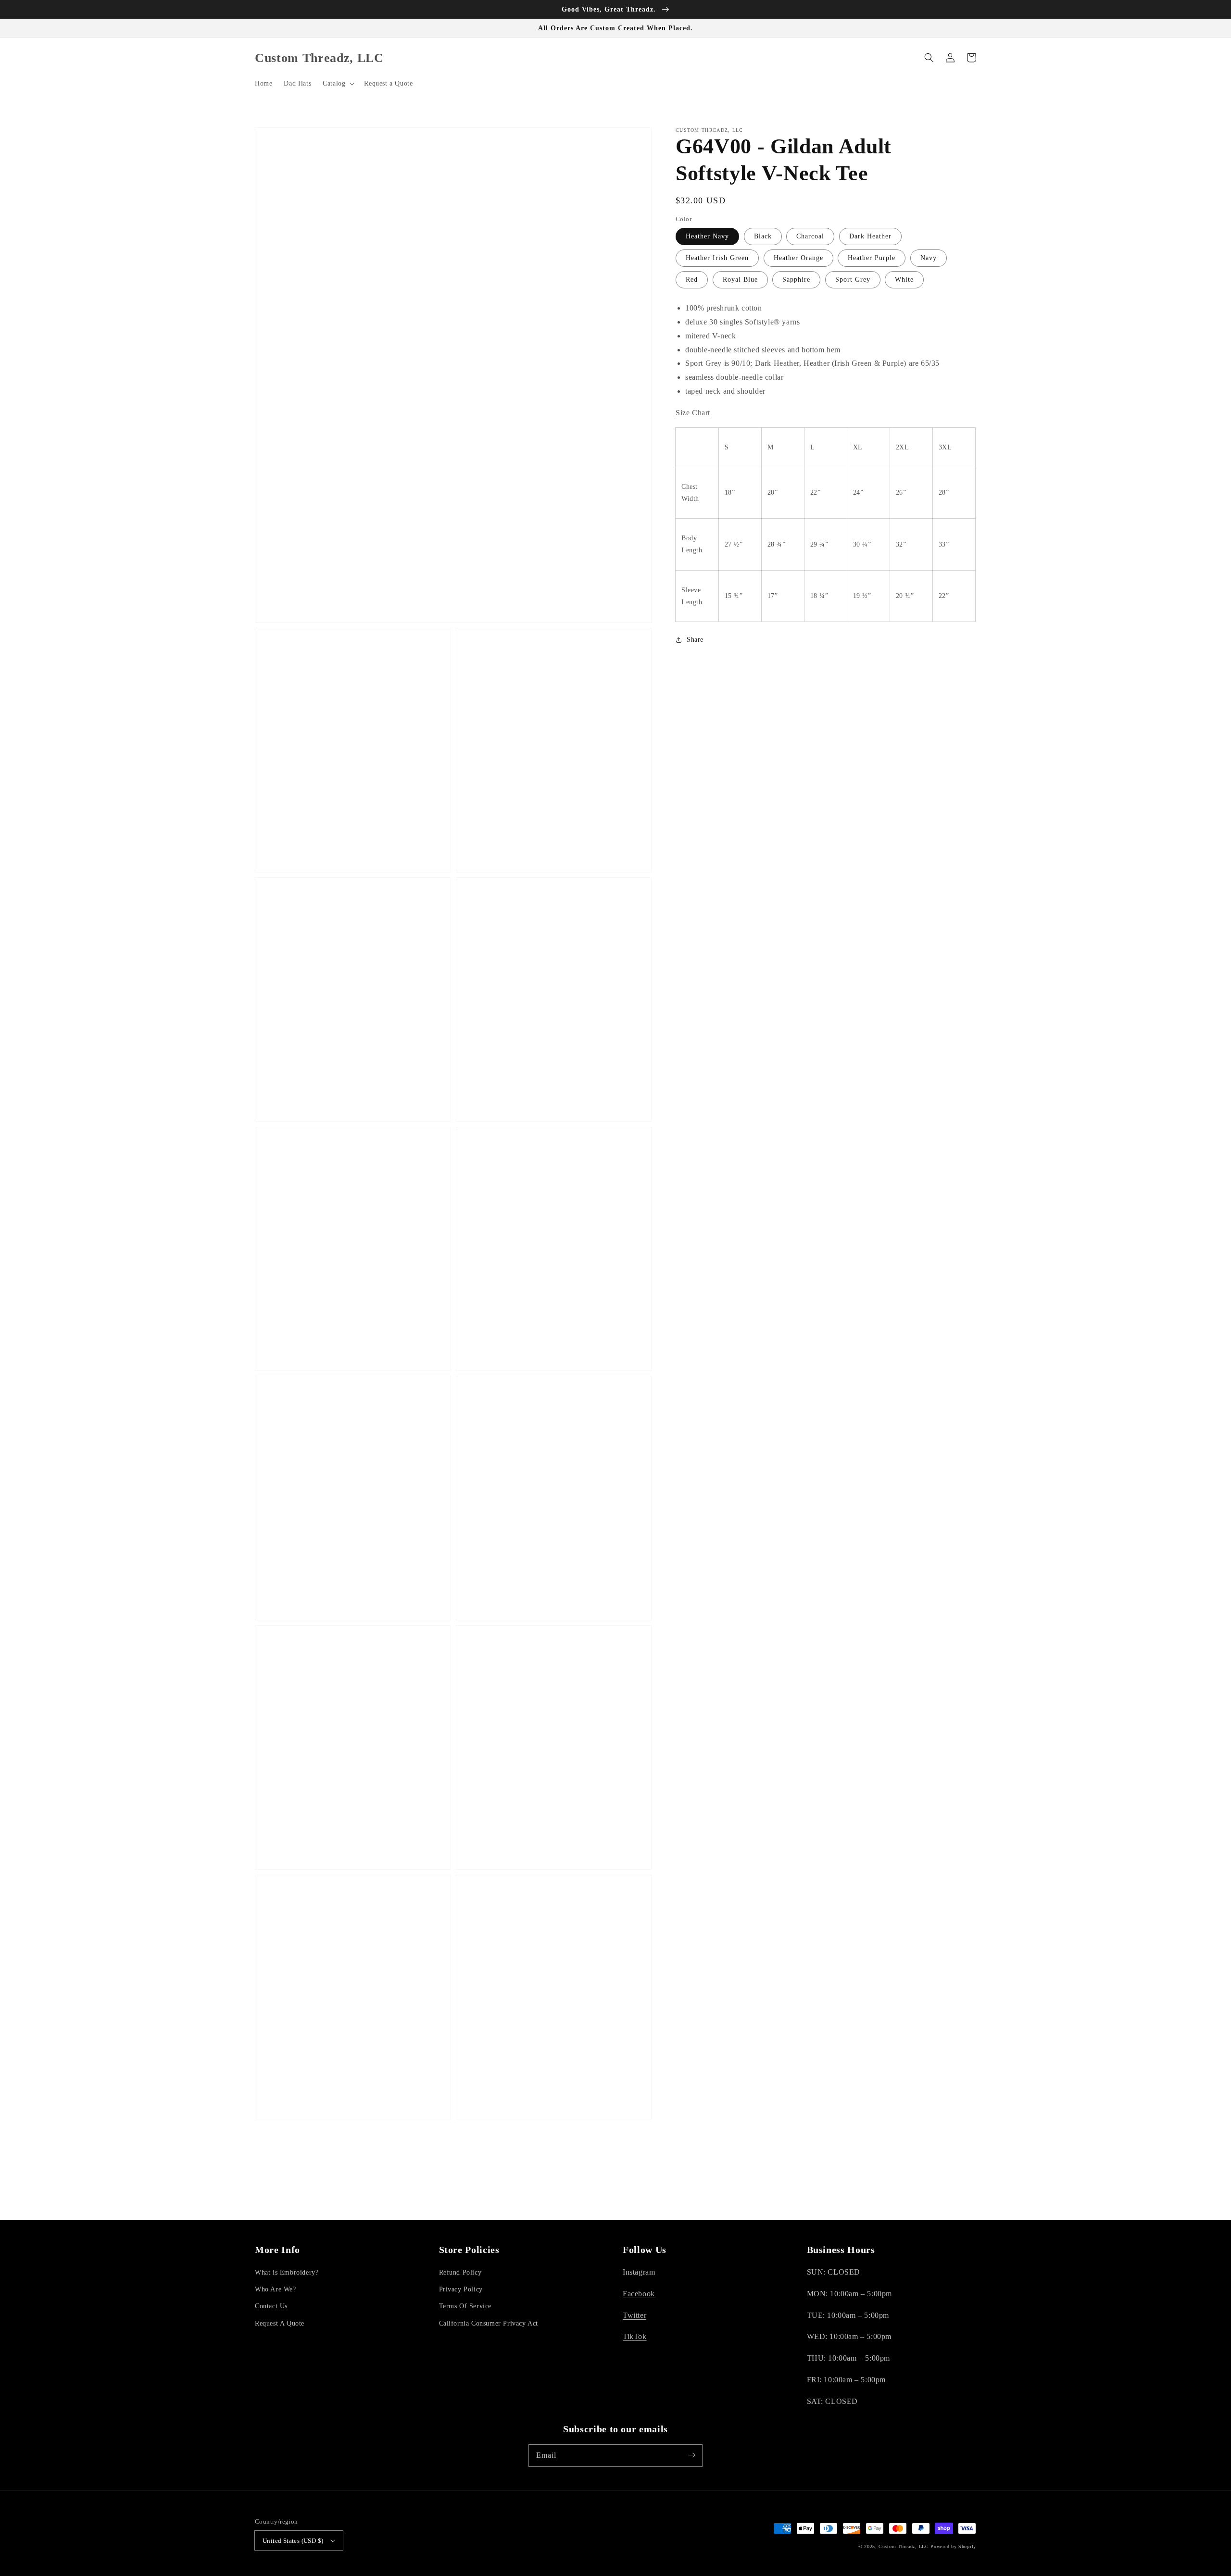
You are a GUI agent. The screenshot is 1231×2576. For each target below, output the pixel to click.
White (904, 280)
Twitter (634, 2315)
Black (763, 237)
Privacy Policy (461, 2289)
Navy (929, 258)
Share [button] (695, 640)
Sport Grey (853, 280)
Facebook (639, 2294)
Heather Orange (798, 258)
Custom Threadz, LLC (904, 2546)
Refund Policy (460, 2272)
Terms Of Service (465, 2306)
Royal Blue (740, 280)
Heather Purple (872, 258)
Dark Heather (870, 237)
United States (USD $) (293, 2541)
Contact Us (271, 2306)
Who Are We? (276, 2289)
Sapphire (796, 280)
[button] (338, 84)
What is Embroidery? (287, 2272)
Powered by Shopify (953, 2546)
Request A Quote (280, 2323)
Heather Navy (707, 237)
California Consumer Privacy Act (489, 2323)
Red (692, 280)
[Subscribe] (691, 2455)
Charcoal (810, 237)
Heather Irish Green (717, 258)
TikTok (635, 2336)
